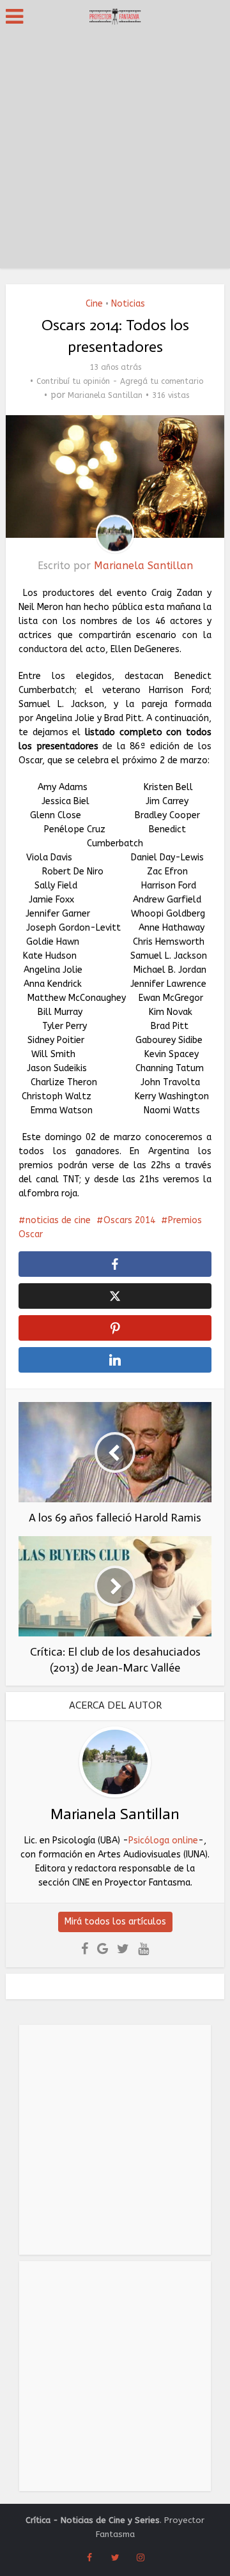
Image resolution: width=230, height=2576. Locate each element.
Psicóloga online (163, 1841)
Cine (94, 304)
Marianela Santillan (105, 395)
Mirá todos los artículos (115, 1922)
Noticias (128, 304)
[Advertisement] (115, 153)
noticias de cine (58, 1220)
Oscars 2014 (129, 1220)
